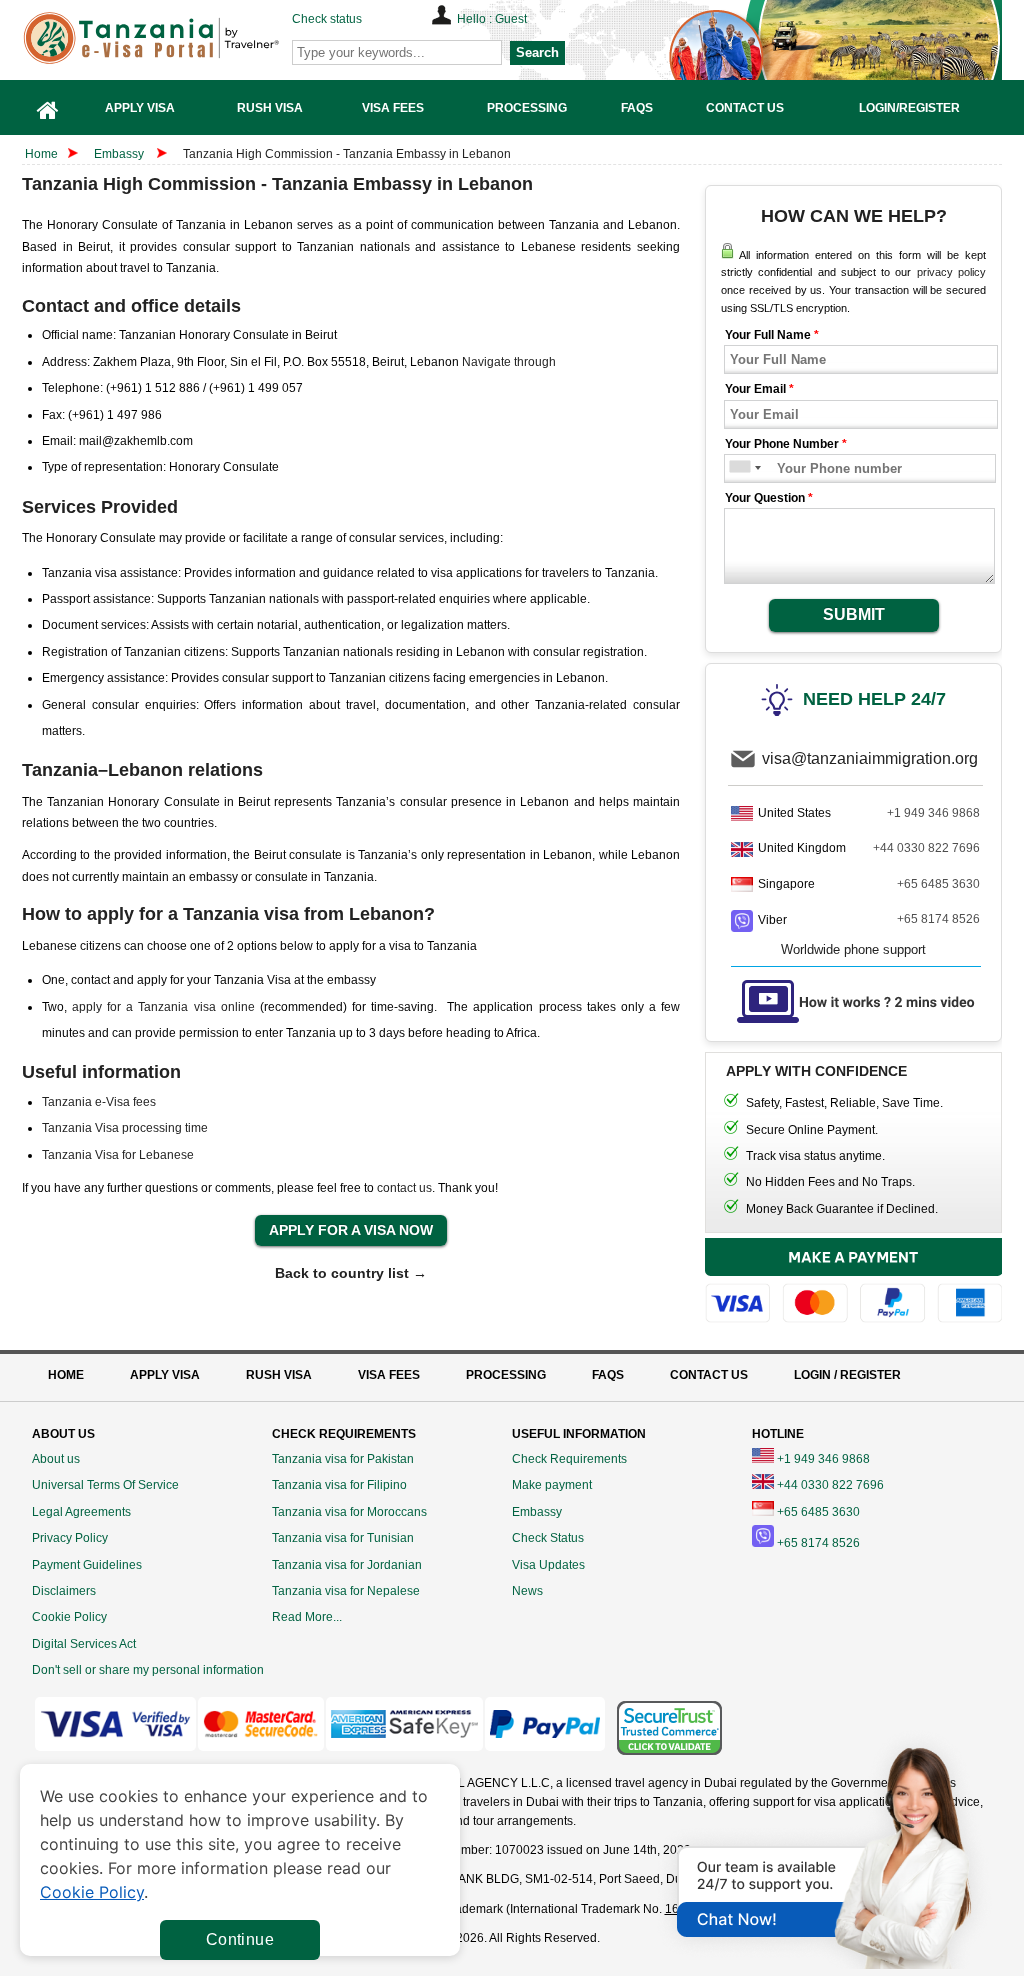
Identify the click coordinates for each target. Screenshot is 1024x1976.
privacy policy (951, 272)
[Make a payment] (854, 1281)
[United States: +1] (738, 468)
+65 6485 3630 (938, 884)
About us (56, 1459)
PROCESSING (506, 1375)
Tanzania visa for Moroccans (349, 1512)
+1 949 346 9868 (933, 813)
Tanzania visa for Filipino (339, 1485)
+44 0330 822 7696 (926, 848)
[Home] (48, 107)
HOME (66, 1375)
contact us (404, 1188)
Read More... (307, 1617)
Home (41, 154)
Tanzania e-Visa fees (99, 1102)
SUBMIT (854, 614)
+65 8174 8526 (938, 919)
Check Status (548, 1538)
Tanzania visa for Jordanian (347, 1565)
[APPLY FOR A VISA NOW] (351, 1231)
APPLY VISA (165, 1375)
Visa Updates (548, 1565)
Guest (511, 19)
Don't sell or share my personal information (148, 1670)
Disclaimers (64, 1591)
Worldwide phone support (853, 949)
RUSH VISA (279, 1375)
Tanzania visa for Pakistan (343, 1459)
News (527, 1591)
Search (537, 52)
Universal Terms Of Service (105, 1485)
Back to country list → (351, 1273)
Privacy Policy (70, 1538)
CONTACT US (709, 1375)
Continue (240, 1939)
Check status (327, 19)
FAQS (608, 1375)
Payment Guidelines (87, 1565)
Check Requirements (569, 1459)
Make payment (552, 1485)
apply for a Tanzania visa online (163, 1007)
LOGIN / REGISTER (847, 1375)
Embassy (120, 154)
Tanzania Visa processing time (125, 1128)
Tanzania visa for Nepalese (346, 1591)
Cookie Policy (69, 1617)
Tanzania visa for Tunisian (343, 1538)
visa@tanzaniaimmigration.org (870, 758)
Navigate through (509, 362)
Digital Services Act (84, 1644)
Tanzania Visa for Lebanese (118, 1155)
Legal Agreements (81, 1512)
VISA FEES (389, 1375)
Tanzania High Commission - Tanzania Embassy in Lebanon (347, 154)
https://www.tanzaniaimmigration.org (183, 38)
